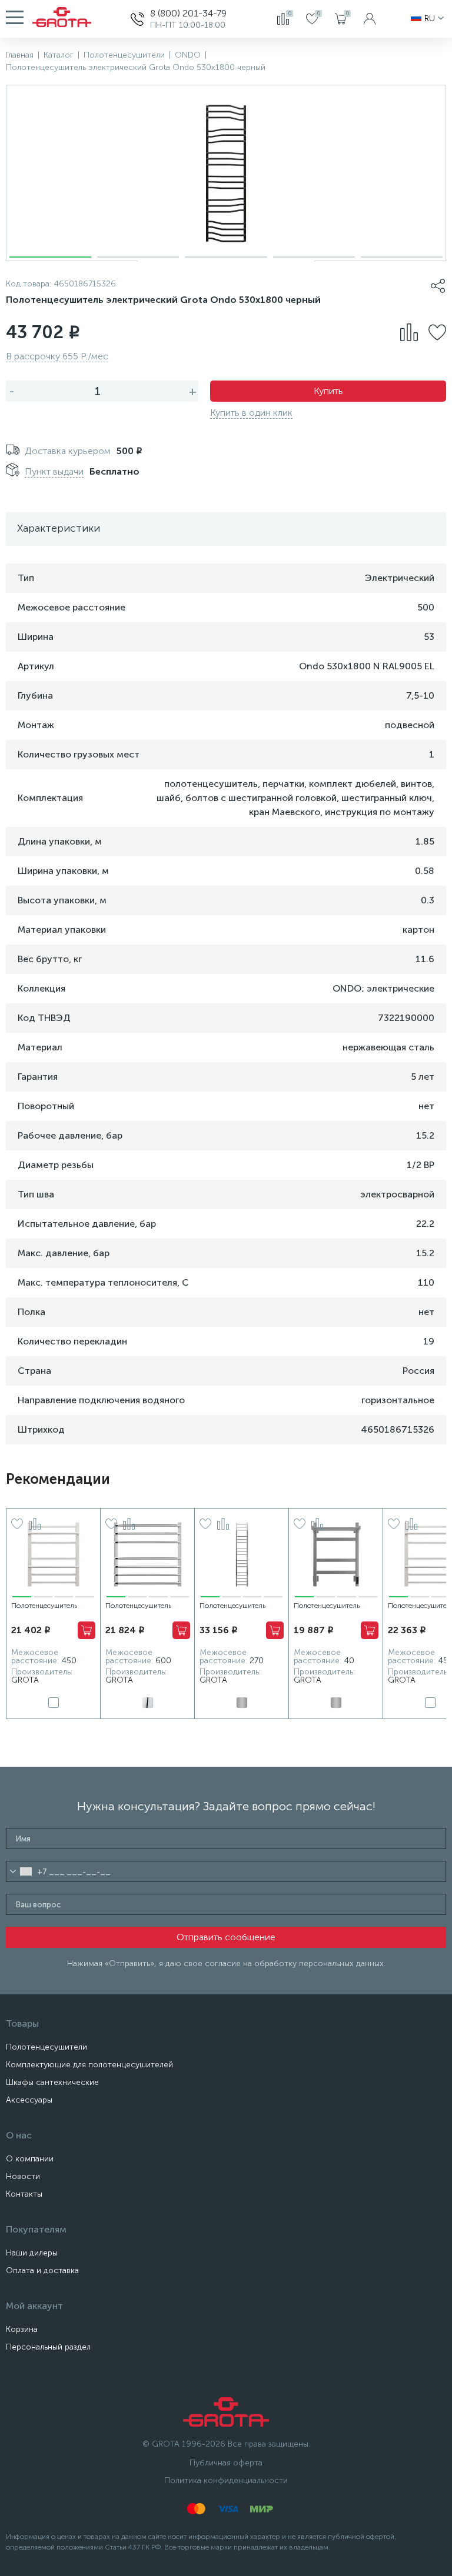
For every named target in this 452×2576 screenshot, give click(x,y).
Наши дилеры (32, 2253)
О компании (30, 2159)
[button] (50, 257)
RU (430, 19)
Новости (23, 2176)
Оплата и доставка (42, 2270)
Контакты (24, 2194)
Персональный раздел (48, 2347)
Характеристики (59, 528)
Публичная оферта (226, 2463)
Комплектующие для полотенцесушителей (89, 2065)
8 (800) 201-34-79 (188, 13)
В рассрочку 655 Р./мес (57, 356)
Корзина (22, 2329)
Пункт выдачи (54, 471)
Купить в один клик (251, 413)
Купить (328, 391)
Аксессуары (29, 2100)
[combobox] (21, 1871)
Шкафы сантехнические (52, 2082)
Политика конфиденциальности (226, 2480)
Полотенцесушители (46, 2047)
